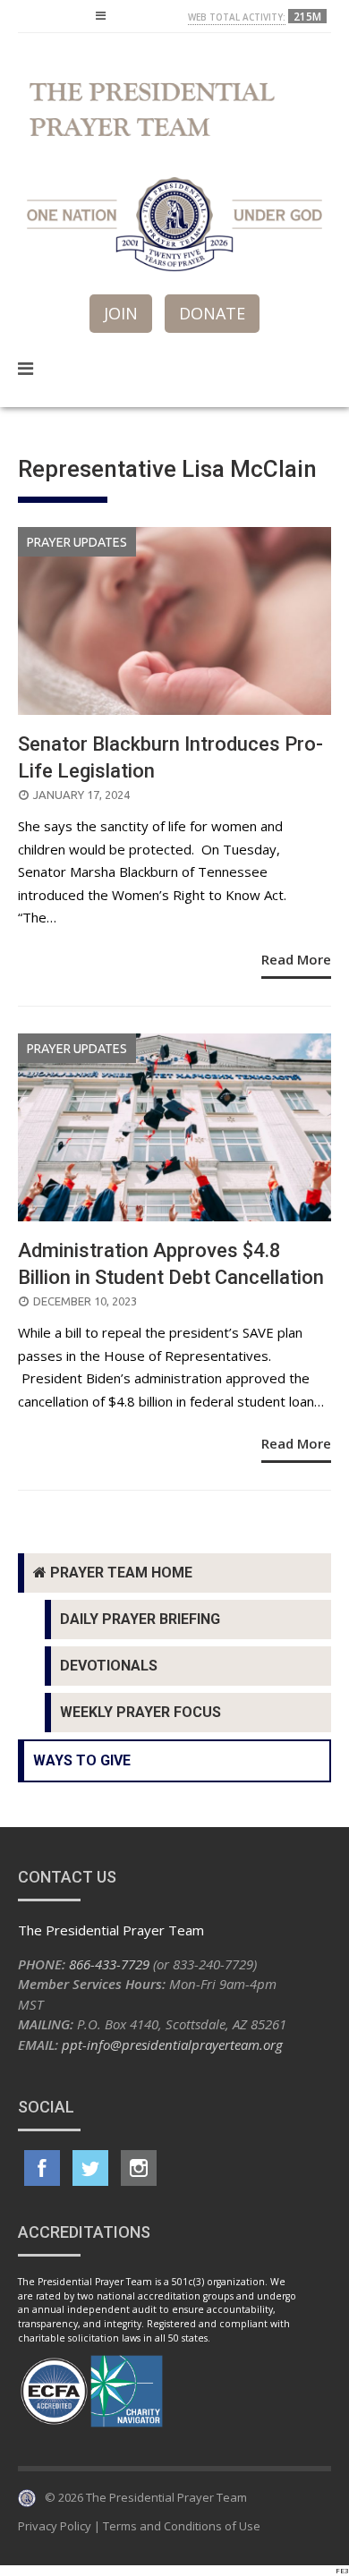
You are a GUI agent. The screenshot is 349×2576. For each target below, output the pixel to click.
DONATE (212, 313)
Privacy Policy (55, 2526)
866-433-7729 (109, 1964)
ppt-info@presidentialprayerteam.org (172, 2045)
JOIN (121, 313)
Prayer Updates (77, 542)
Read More (296, 959)
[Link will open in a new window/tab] (42, 2168)
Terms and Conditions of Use (182, 2526)
